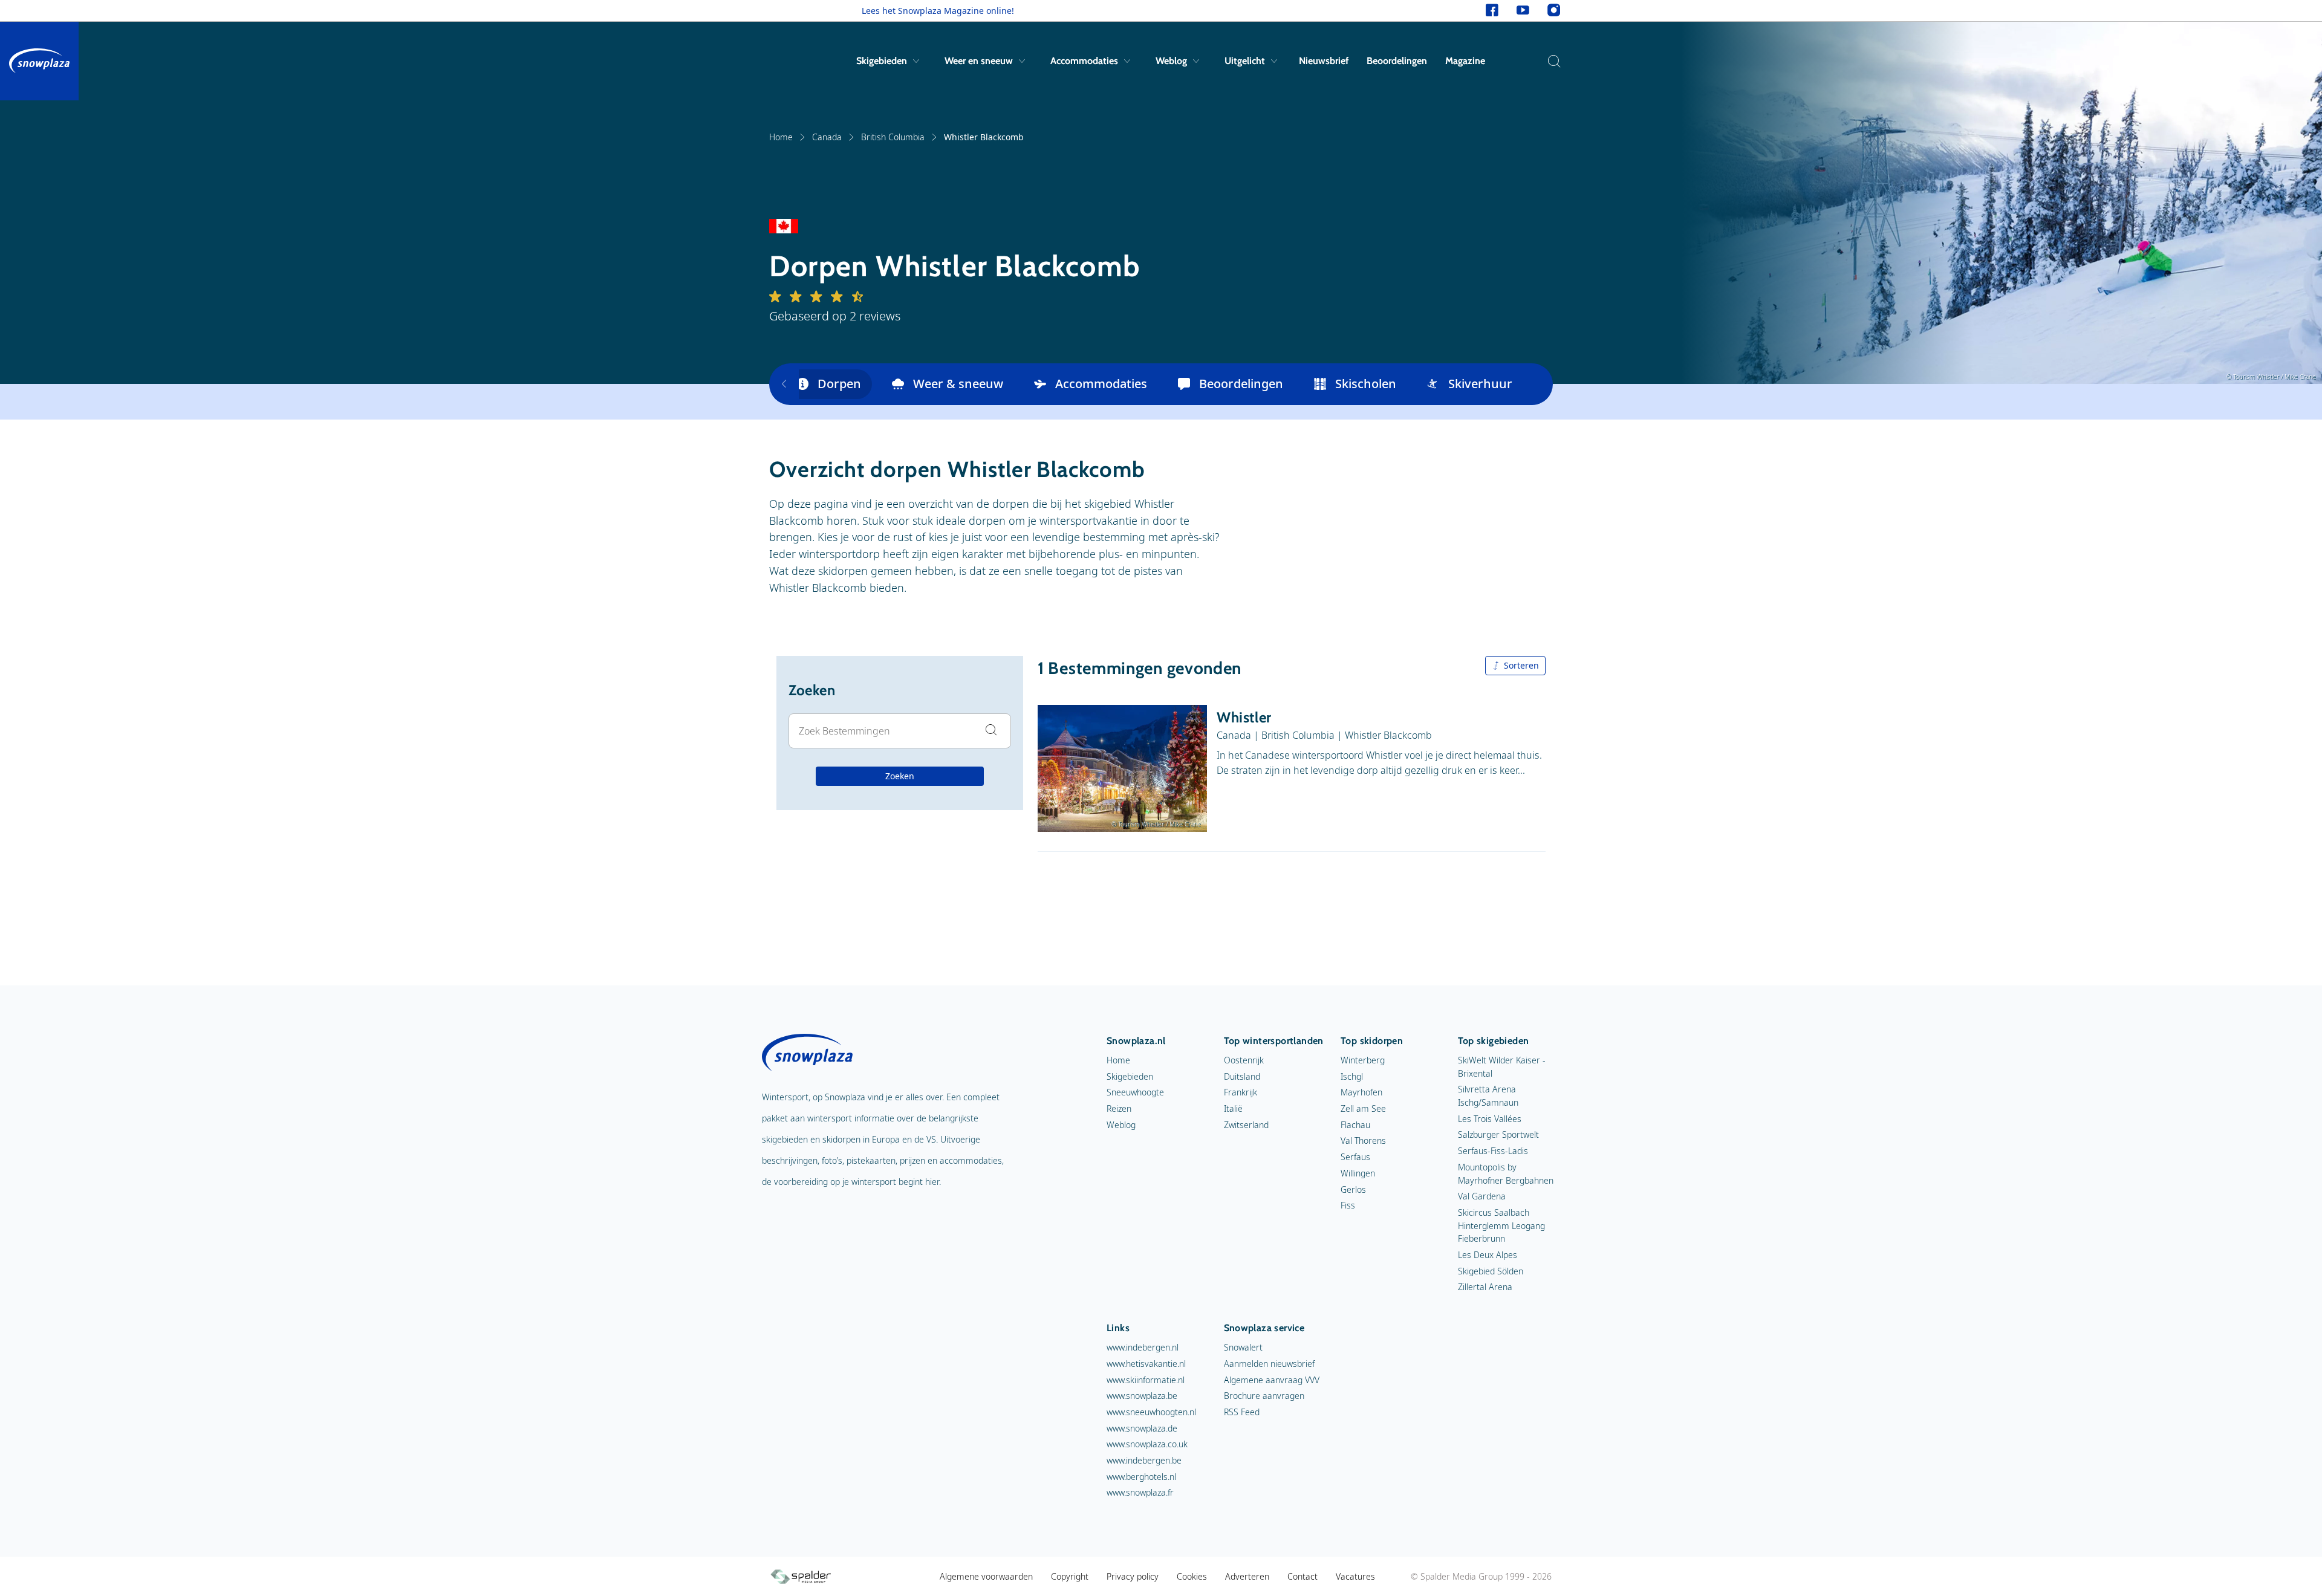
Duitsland (1242, 1076)
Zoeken (900, 776)
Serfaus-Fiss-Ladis (1493, 1151)
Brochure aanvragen (1264, 1396)
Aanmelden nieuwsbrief (1269, 1364)
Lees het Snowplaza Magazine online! (938, 11)
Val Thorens (1363, 1140)
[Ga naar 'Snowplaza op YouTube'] (1523, 11)
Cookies (1192, 1576)
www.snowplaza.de (1142, 1428)
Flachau (1355, 1125)
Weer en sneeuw (979, 61)
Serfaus (1355, 1157)
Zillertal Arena (1485, 1287)
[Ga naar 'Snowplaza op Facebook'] (1492, 11)
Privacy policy (1133, 1576)
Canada (827, 137)
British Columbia (893, 137)
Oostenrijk (1244, 1060)
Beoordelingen (1397, 61)
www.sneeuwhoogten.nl (1151, 1412)
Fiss (1348, 1205)
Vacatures (1355, 1576)
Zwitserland (1246, 1125)
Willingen (1358, 1173)
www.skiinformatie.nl (1146, 1380)
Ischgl (1352, 1076)
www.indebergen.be (1144, 1460)
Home (781, 137)
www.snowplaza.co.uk (1147, 1444)
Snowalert (1243, 1347)
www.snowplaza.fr (1140, 1492)
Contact (1302, 1576)
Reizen (1119, 1108)
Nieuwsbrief (1324, 61)
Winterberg (1363, 1060)
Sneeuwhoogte (1135, 1092)
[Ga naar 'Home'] (39, 61)
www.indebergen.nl (1143, 1347)
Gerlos (1353, 1189)
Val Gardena (1482, 1196)
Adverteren (1247, 1576)
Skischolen (1366, 384)
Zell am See (1363, 1108)
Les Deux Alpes (1488, 1255)
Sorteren (1521, 665)
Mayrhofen (1361, 1092)
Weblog (1171, 61)
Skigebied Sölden (1491, 1271)
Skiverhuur (1480, 384)
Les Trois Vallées (1490, 1119)
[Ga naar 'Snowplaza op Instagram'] (1554, 11)
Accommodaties (1084, 61)
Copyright (1070, 1576)
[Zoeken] (1551, 61)
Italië (1233, 1108)
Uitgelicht (1245, 61)
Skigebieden (882, 61)
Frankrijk (1241, 1092)
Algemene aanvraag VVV (1272, 1380)
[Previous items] (784, 384)
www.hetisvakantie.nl (1146, 1364)
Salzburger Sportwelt (1498, 1134)
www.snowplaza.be (1142, 1396)
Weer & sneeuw (958, 384)
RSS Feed (1242, 1412)
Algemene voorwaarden (986, 1576)
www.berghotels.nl (1141, 1477)
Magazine (1465, 61)
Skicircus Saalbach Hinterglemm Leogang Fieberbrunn (1501, 1225)
